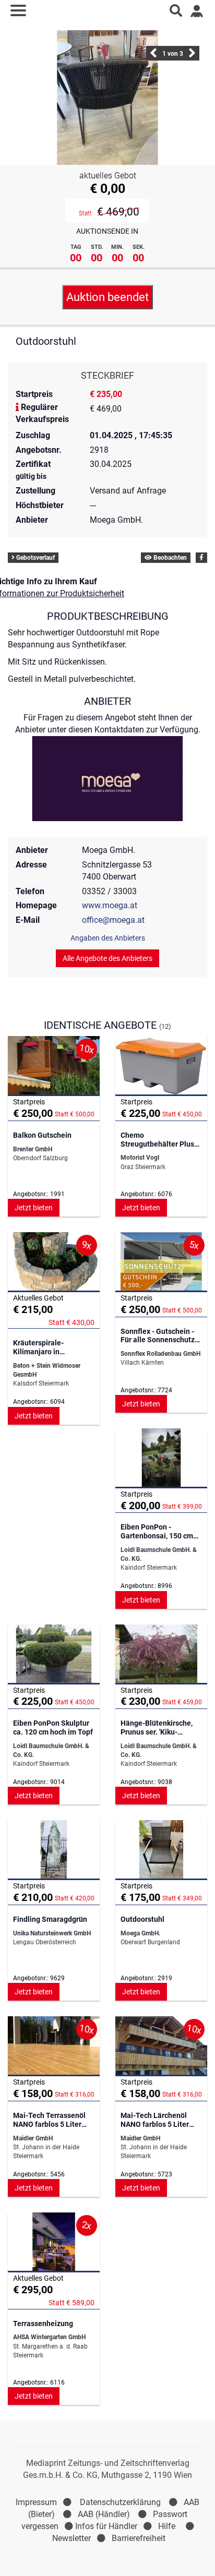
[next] (192, 56)
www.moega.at (110, 905)
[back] (153, 56)
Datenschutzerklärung (120, 2502)
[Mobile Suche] (176, 10)
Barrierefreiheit (139, 2538)
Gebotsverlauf (35, 558)
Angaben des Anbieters (108, 938)
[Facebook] (201, 558)
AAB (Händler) (104, 2514)
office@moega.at (113, 920)
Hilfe (167, 2526)
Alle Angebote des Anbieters (107, 958)
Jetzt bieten (34, 1208)
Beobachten (169, 558)
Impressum (36, 2502)
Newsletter (71, 2538)
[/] (108, 10)
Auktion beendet (107, 297)
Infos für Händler (106, 2526)
